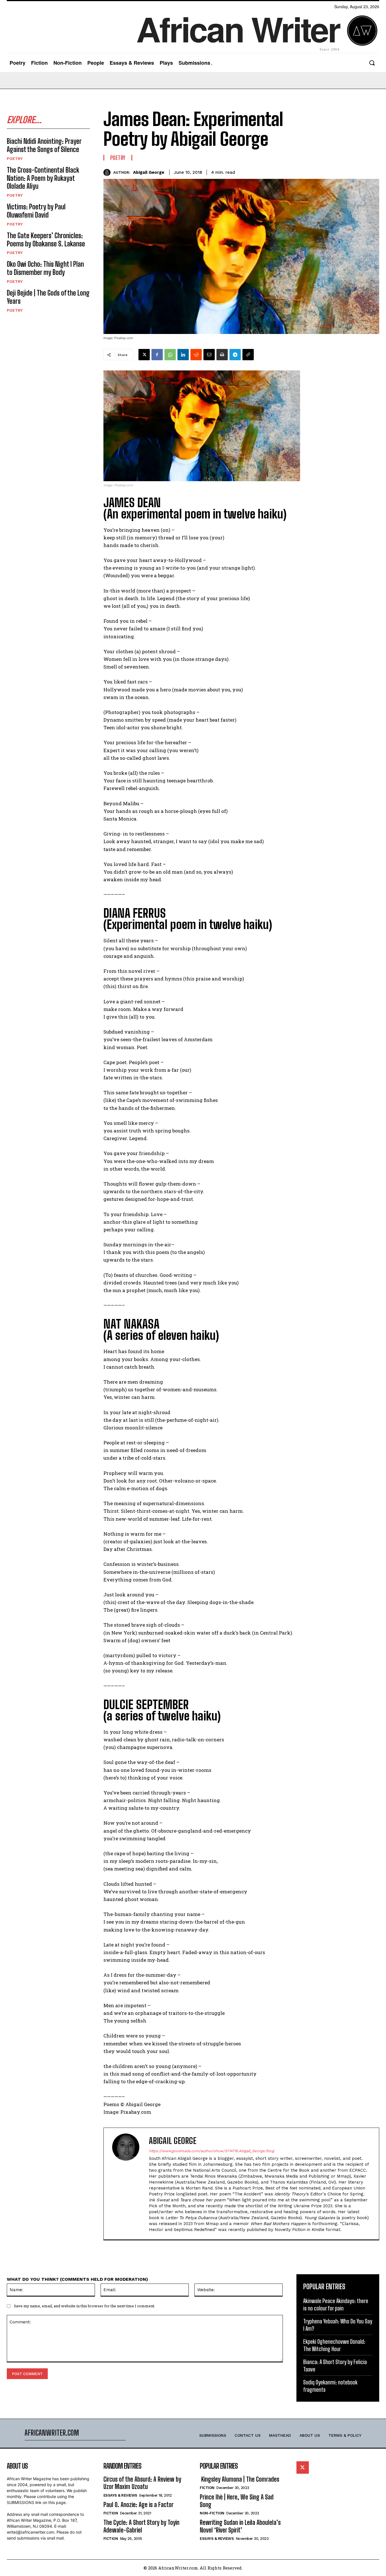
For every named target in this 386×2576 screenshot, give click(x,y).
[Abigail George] (108, 172)
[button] (372, 63)
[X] (144, 355)
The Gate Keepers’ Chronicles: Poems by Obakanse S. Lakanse (46, 240)
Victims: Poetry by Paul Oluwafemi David (36, 211)
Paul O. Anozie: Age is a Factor (138, 2505)
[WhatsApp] (170, 355)
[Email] (209, 355)
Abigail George (149, 172)
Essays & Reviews (120, 2495)
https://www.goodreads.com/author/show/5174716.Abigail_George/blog (212, 2151)
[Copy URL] (248, 355)
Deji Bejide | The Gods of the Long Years (48, 297)
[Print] (222, 355)
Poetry (15, 159)
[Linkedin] (183, 355)
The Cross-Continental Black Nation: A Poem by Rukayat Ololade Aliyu (43, 178)
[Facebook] (157, 355)
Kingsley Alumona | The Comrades (239, 2479)
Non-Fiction (212, 2513)
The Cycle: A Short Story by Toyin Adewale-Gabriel (141, 2526)
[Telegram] (235, 355)
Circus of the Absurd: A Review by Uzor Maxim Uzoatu (142, 2483)
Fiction (111, 2513)
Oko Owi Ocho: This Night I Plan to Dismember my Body (45, 268)
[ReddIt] (196, 355)
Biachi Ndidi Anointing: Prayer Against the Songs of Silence (44, 145)
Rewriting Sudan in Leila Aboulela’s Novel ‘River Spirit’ (240, 2526)
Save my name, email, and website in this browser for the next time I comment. (84, 2306)
